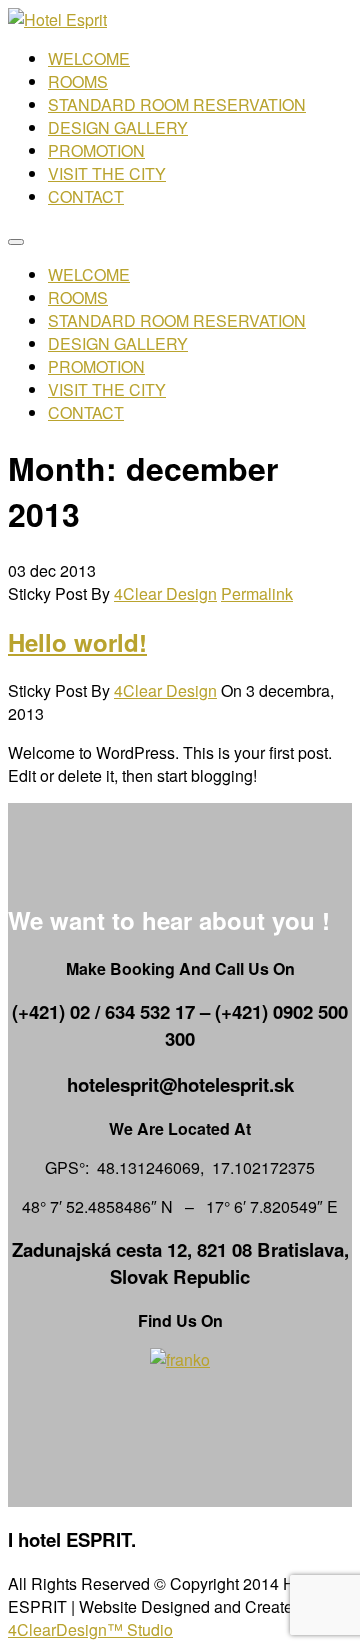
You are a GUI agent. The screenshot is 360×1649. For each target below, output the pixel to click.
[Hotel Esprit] (57, 19)
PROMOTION (96, 150)
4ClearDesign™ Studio (90, 1629)
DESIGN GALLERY (118, 127)
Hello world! (77, 642)
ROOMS (78, 81)
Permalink (257, 593)
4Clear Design (165, 593)
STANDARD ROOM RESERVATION (177, 104)
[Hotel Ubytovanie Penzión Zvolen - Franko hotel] (180, 1359)
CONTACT (86, 196)
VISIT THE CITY (107, 173)
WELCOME (89, 58)
